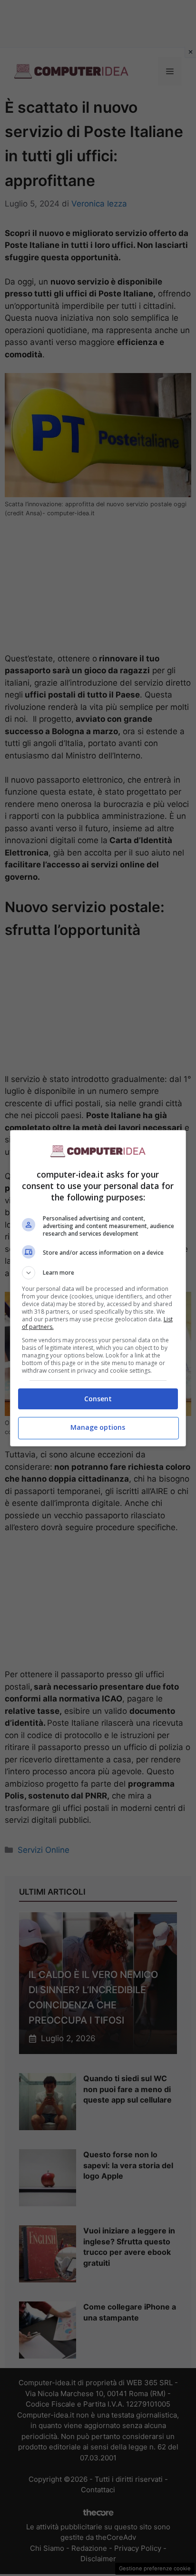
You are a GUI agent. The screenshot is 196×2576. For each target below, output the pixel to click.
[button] (98, 1273)
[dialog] (98, 1288)
